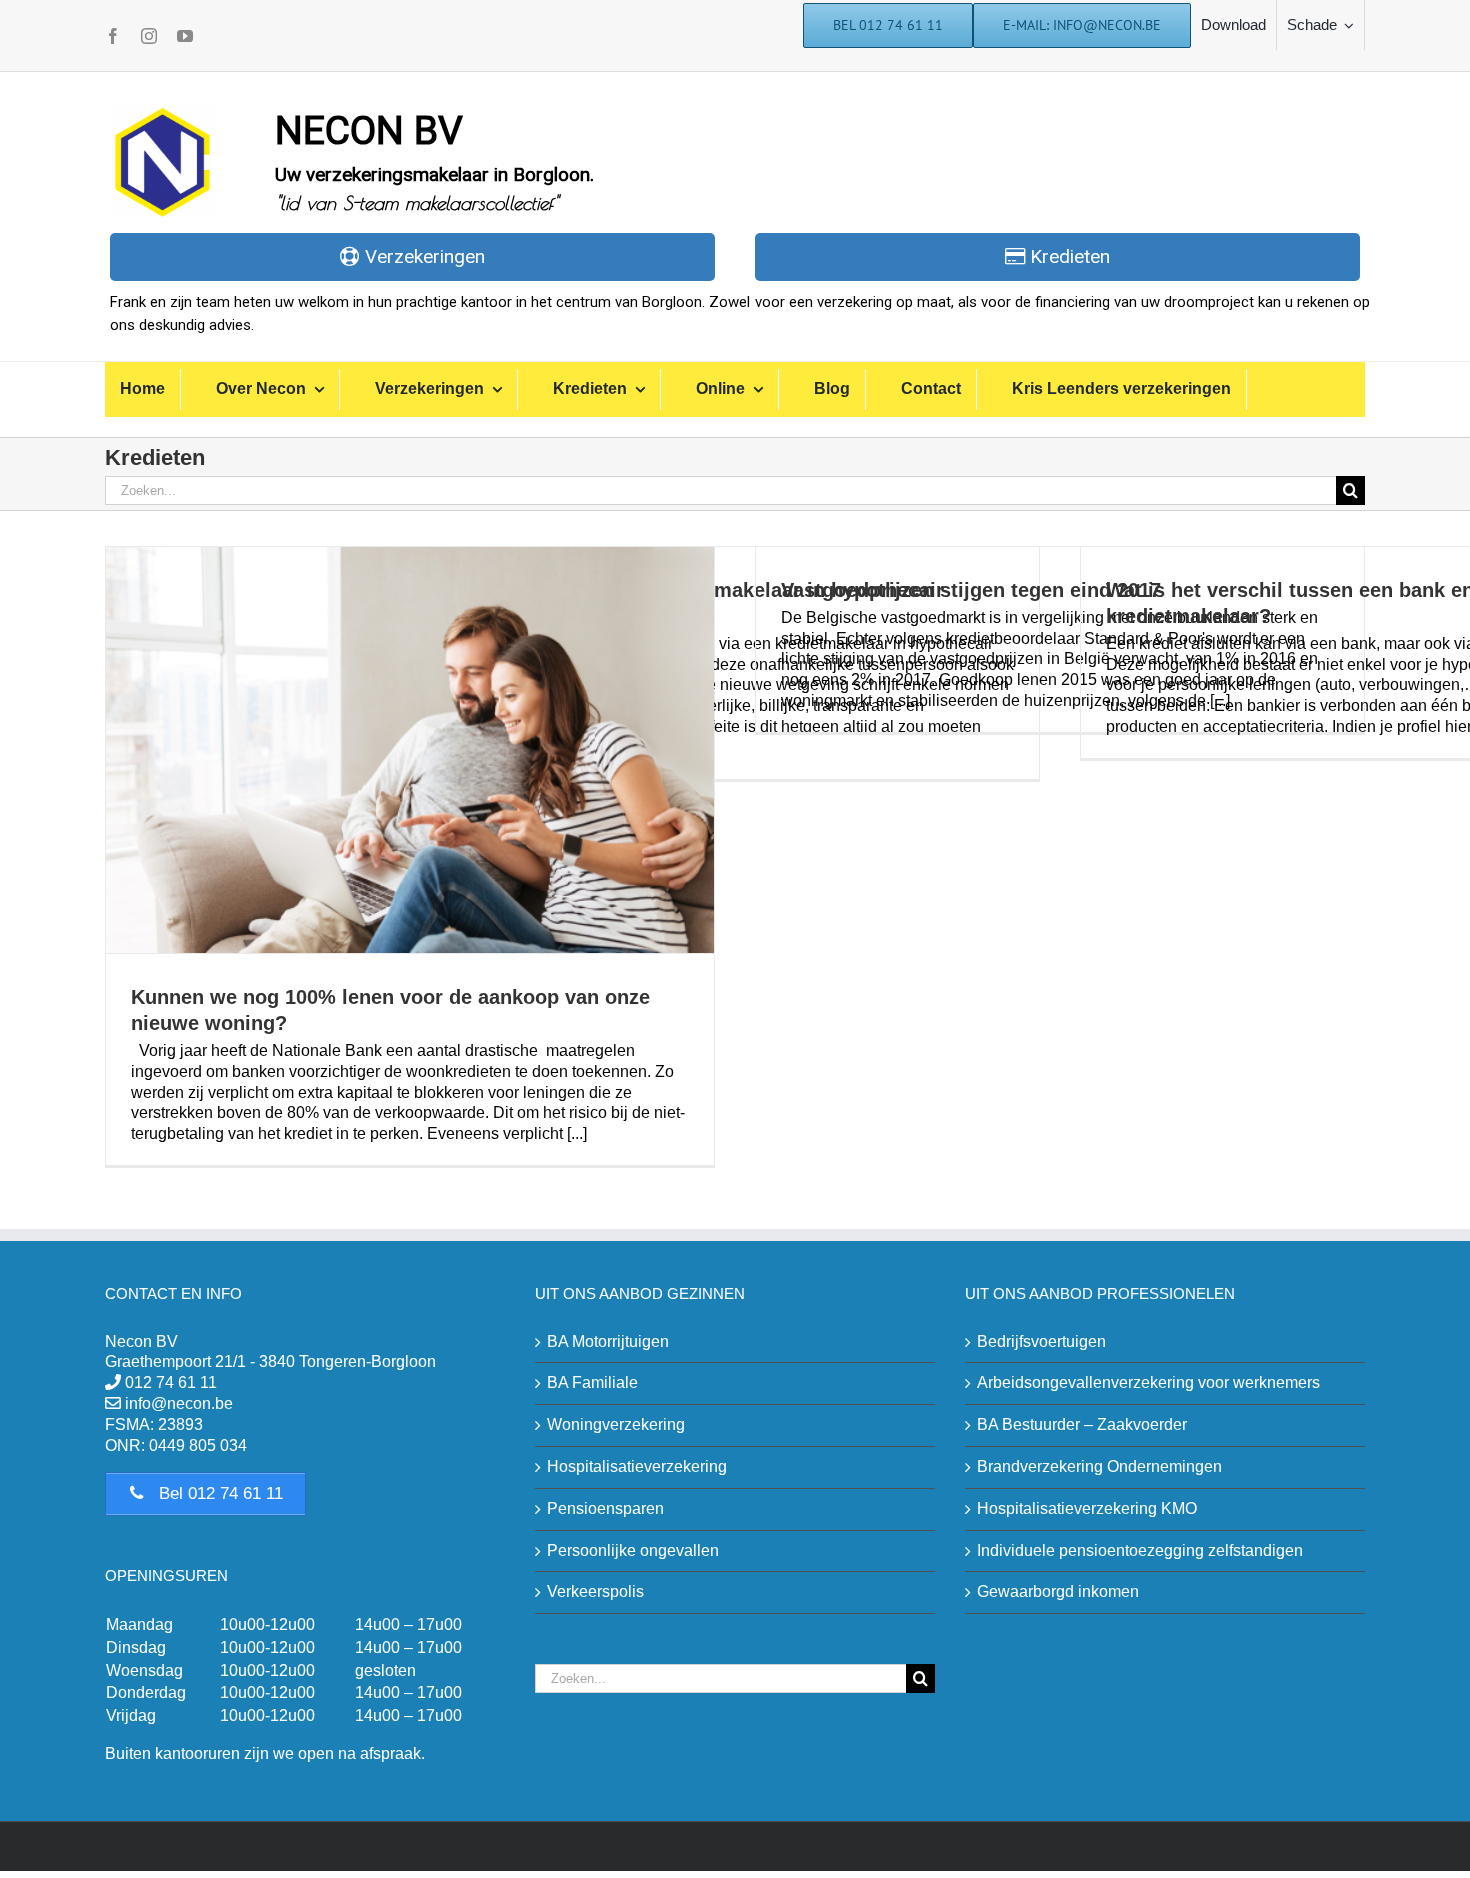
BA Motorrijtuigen (608, 1341)
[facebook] (113, 36)
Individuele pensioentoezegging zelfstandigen (1140, 1550)
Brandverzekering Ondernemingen (1099, 1466)
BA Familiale (592, 1382)
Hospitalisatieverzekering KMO (1087, 1508)
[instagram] (149, 36)
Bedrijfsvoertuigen (1041, 1341)
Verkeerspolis (595, 1591)
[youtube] (185, 36)
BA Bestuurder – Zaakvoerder (1082, 1424)
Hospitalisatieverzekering (637, 1466)
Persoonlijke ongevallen (633, 1550)
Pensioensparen (605, 1508)
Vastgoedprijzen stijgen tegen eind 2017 (971, 590)
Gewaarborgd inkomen (1058, 1591)
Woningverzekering (616, 1424)
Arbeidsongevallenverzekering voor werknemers (1148, 1382)
